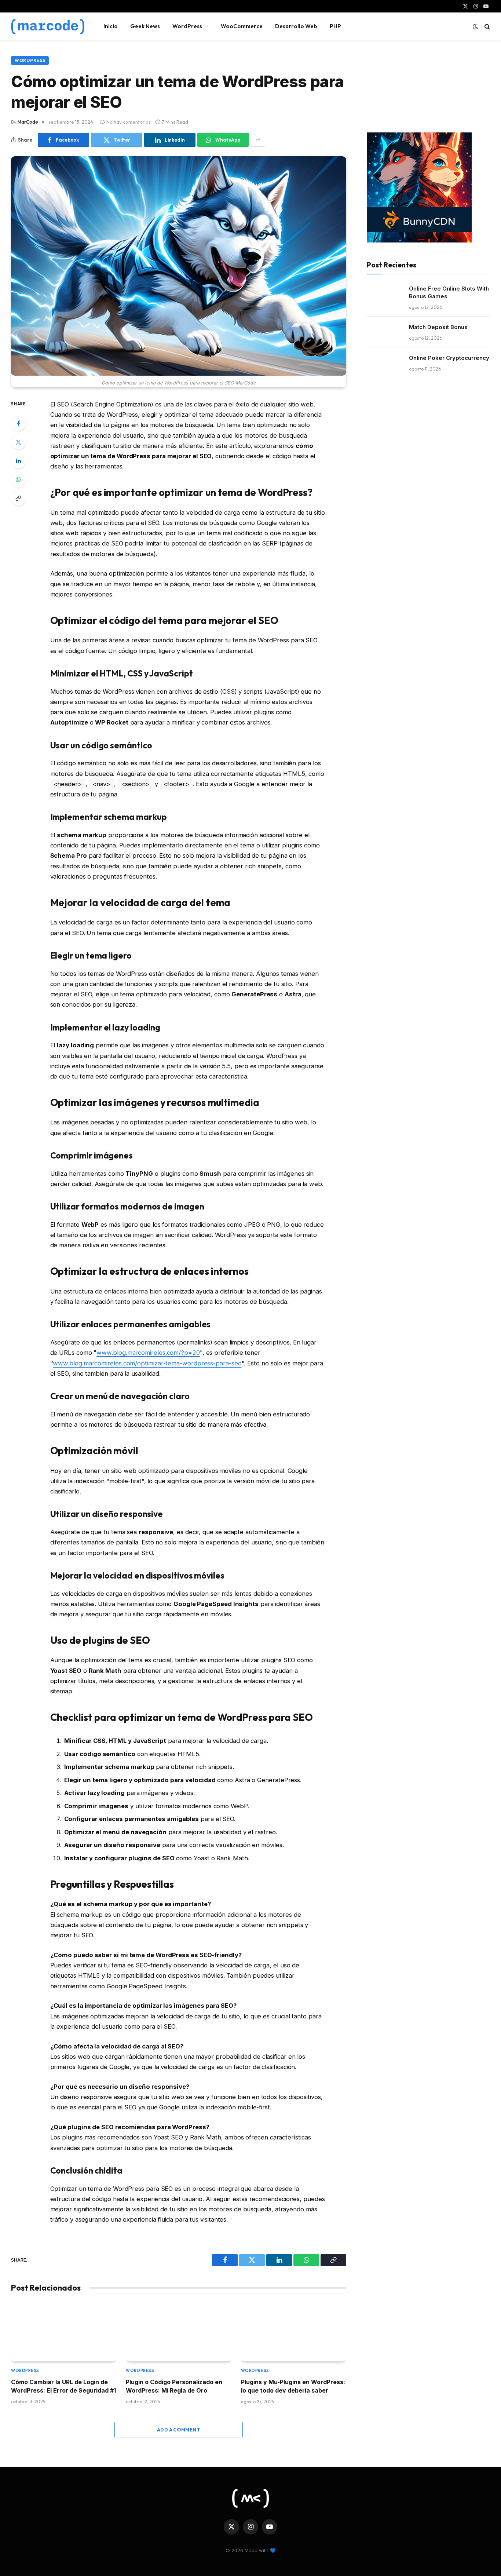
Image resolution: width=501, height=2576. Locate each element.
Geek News (145, 26)
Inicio (111, 26)
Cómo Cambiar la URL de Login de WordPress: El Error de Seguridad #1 (63, 2386)
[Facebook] (18, 423)
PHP (335, 26)
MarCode (28, 122)
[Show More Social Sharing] (258, 140)
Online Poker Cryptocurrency (449, 358)
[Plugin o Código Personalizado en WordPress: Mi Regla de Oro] (178, 2332)
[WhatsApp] (18, 479)
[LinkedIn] (18, 461)
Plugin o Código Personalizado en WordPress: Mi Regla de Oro (174, 2386)
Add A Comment (179, 2430)
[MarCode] (48, 26)
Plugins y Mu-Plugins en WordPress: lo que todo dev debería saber (293, 2386)
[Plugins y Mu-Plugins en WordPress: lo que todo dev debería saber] (294, 2332)
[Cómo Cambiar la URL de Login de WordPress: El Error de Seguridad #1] (64, 2332)
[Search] (487, 27)
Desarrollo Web (296, 26)
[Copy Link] (18, 498)
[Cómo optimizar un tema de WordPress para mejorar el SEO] (179, 266)
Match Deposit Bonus (438, 327)
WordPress (187, 26)
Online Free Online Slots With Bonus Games (449, 292)
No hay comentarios (129, 122)
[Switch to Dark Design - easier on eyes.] (475, 26)
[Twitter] (18, 442)
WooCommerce (242, 26)
